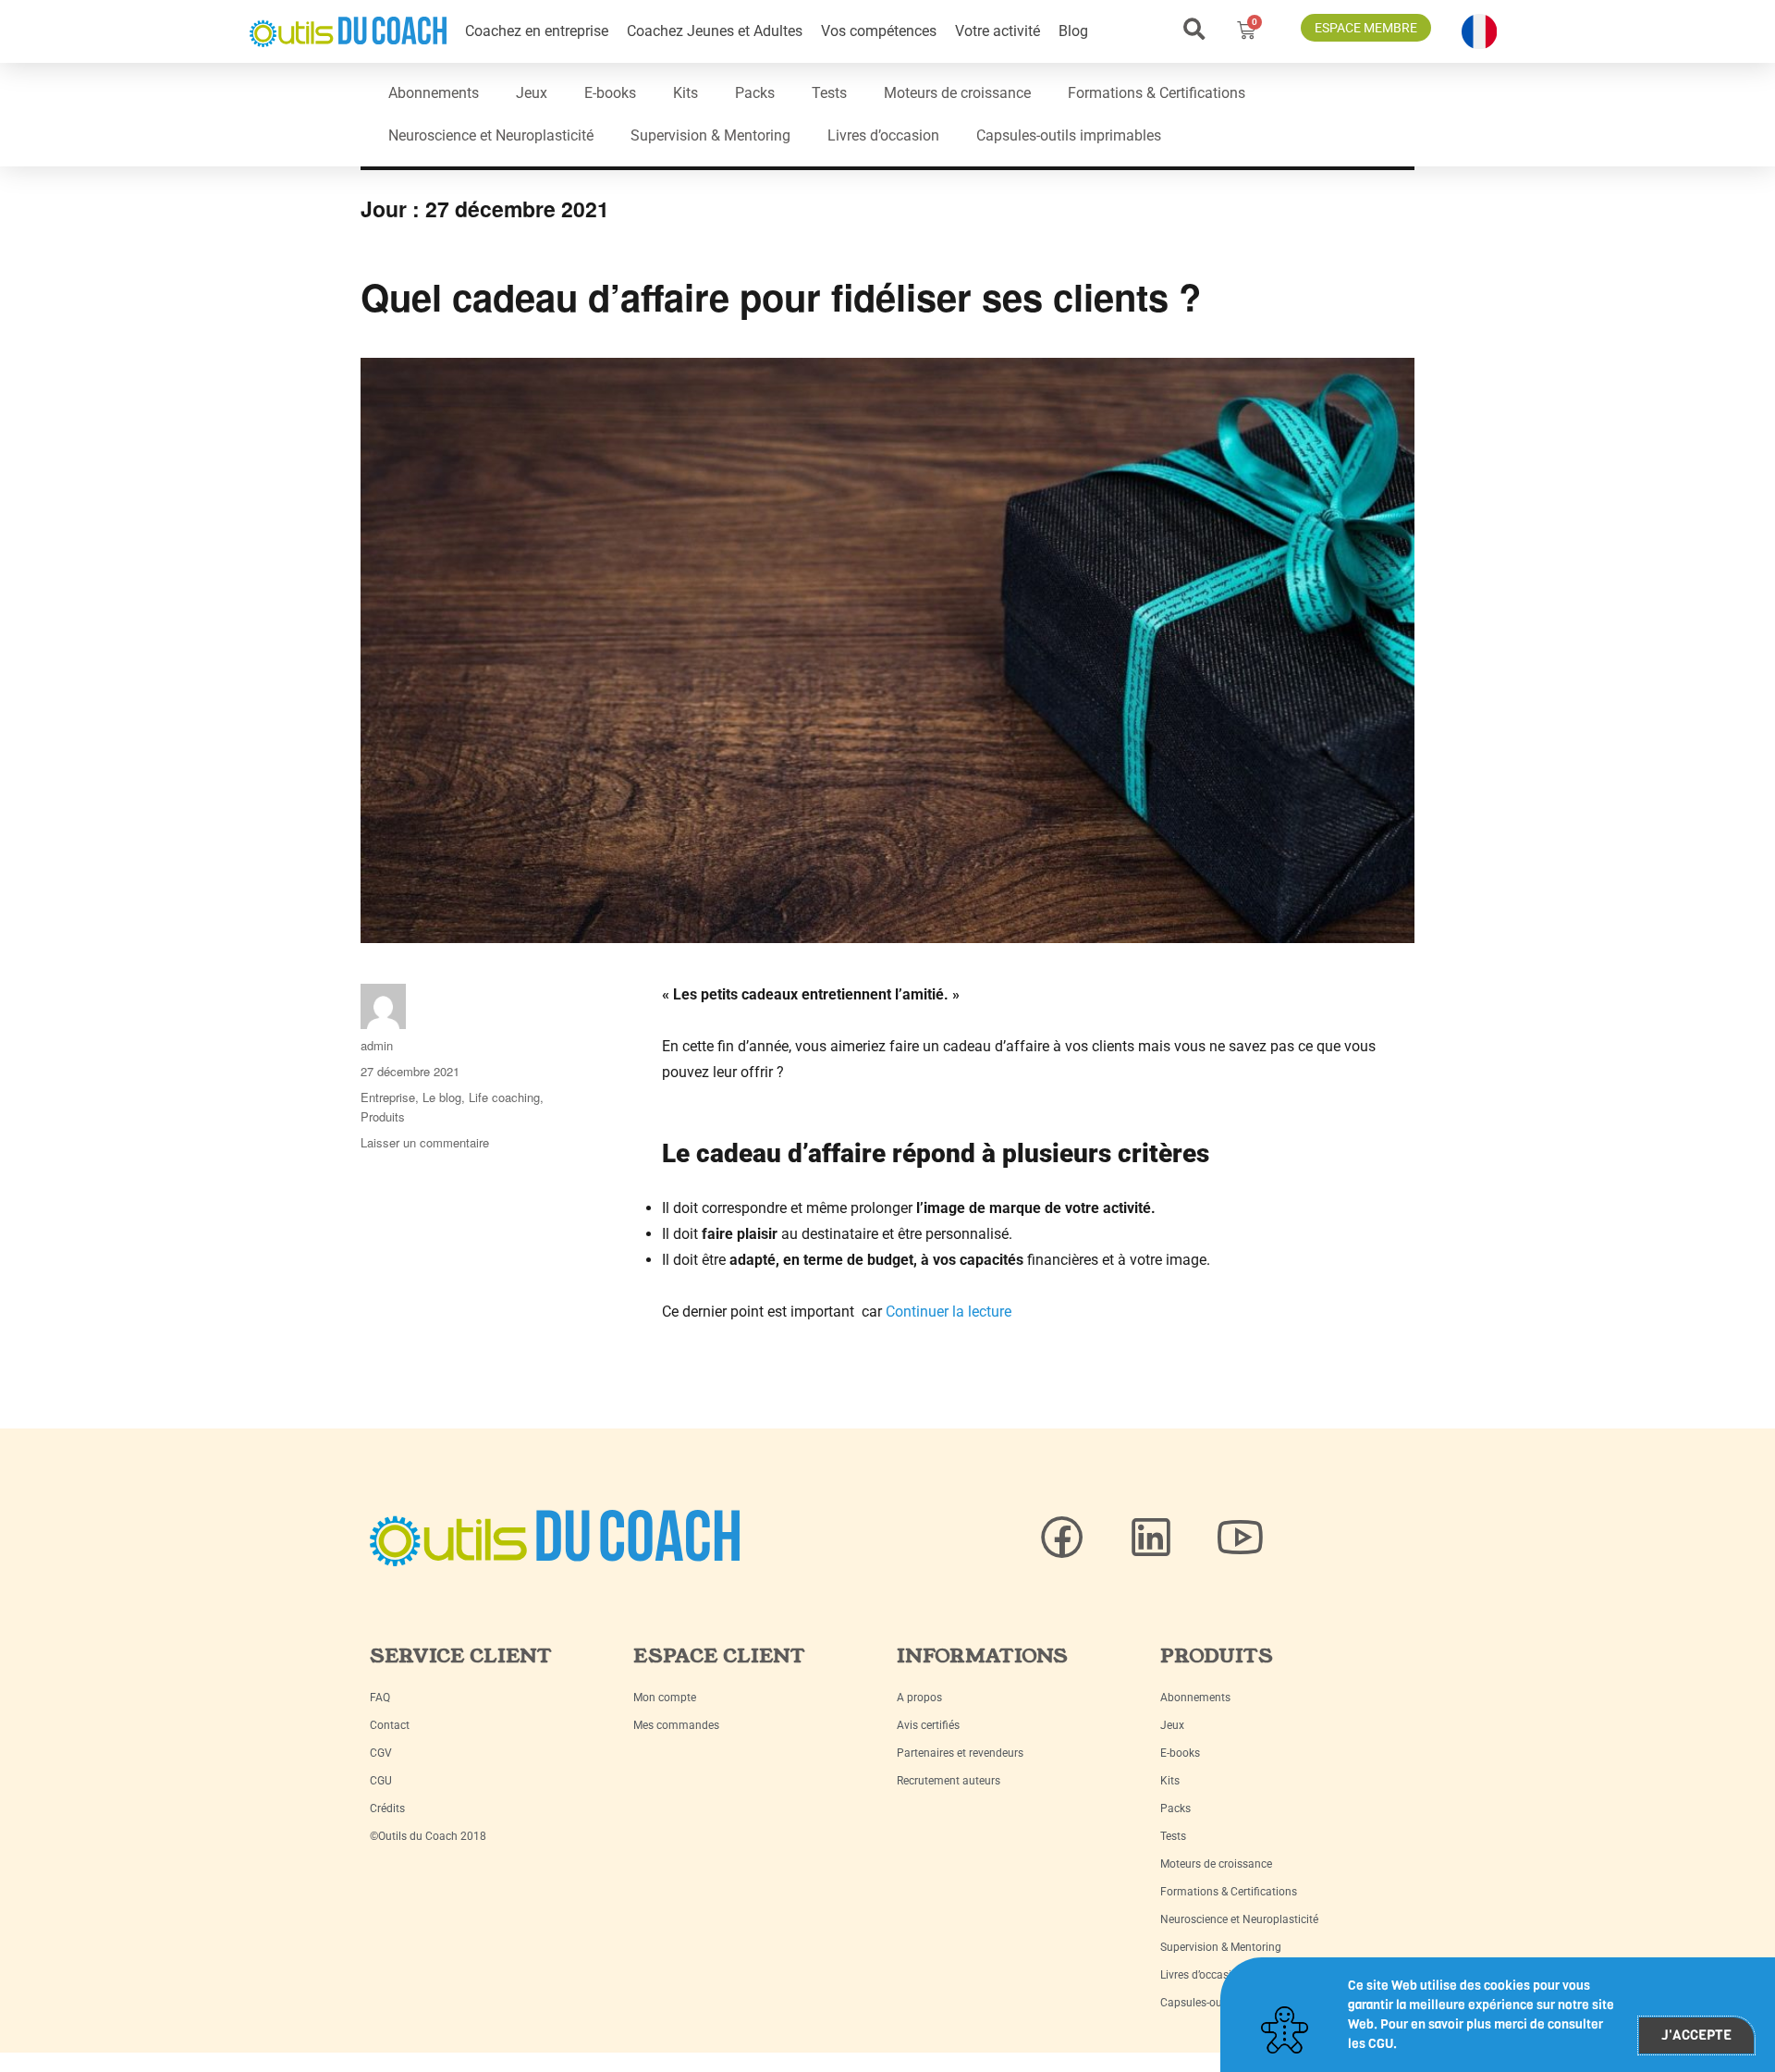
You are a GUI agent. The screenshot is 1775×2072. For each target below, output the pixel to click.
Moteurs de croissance (957, 93)
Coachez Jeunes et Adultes (715, 31)
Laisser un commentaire (425, 1142)
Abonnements (434, 93)
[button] (1194, 29)
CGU (381, 1781)
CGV (381, 1753)
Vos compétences (879, 31)
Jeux (532, 93)
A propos (919, 1698)
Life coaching (504, 1097)
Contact (390, 1725)
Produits (383, 1116)
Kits (686, 93)
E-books (610, 93)
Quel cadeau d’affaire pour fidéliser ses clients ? (781, 296)
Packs (755, 93)
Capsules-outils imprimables (1069, 135)
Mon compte (665, 1698)
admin (377, 1045)
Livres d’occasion (883, 135)
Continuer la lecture (949, 1312)
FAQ (380, 1698)
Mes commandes (676, 1725)
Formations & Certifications (1157, 93)
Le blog (442, 1097)
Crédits (387, 1808)
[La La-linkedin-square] (1151, 1538)
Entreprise (388, 1097)
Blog (1073, 31)
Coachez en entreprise (537, 31)
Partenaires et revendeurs (960, 1753)
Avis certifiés (928, 1725)
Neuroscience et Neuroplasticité (491, 135)
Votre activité (998, 31)
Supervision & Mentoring (710, 135)
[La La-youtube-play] (1240, 1538)
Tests (829, 93)
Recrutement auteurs (949, 1781)
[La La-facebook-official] (1062, 1538)
